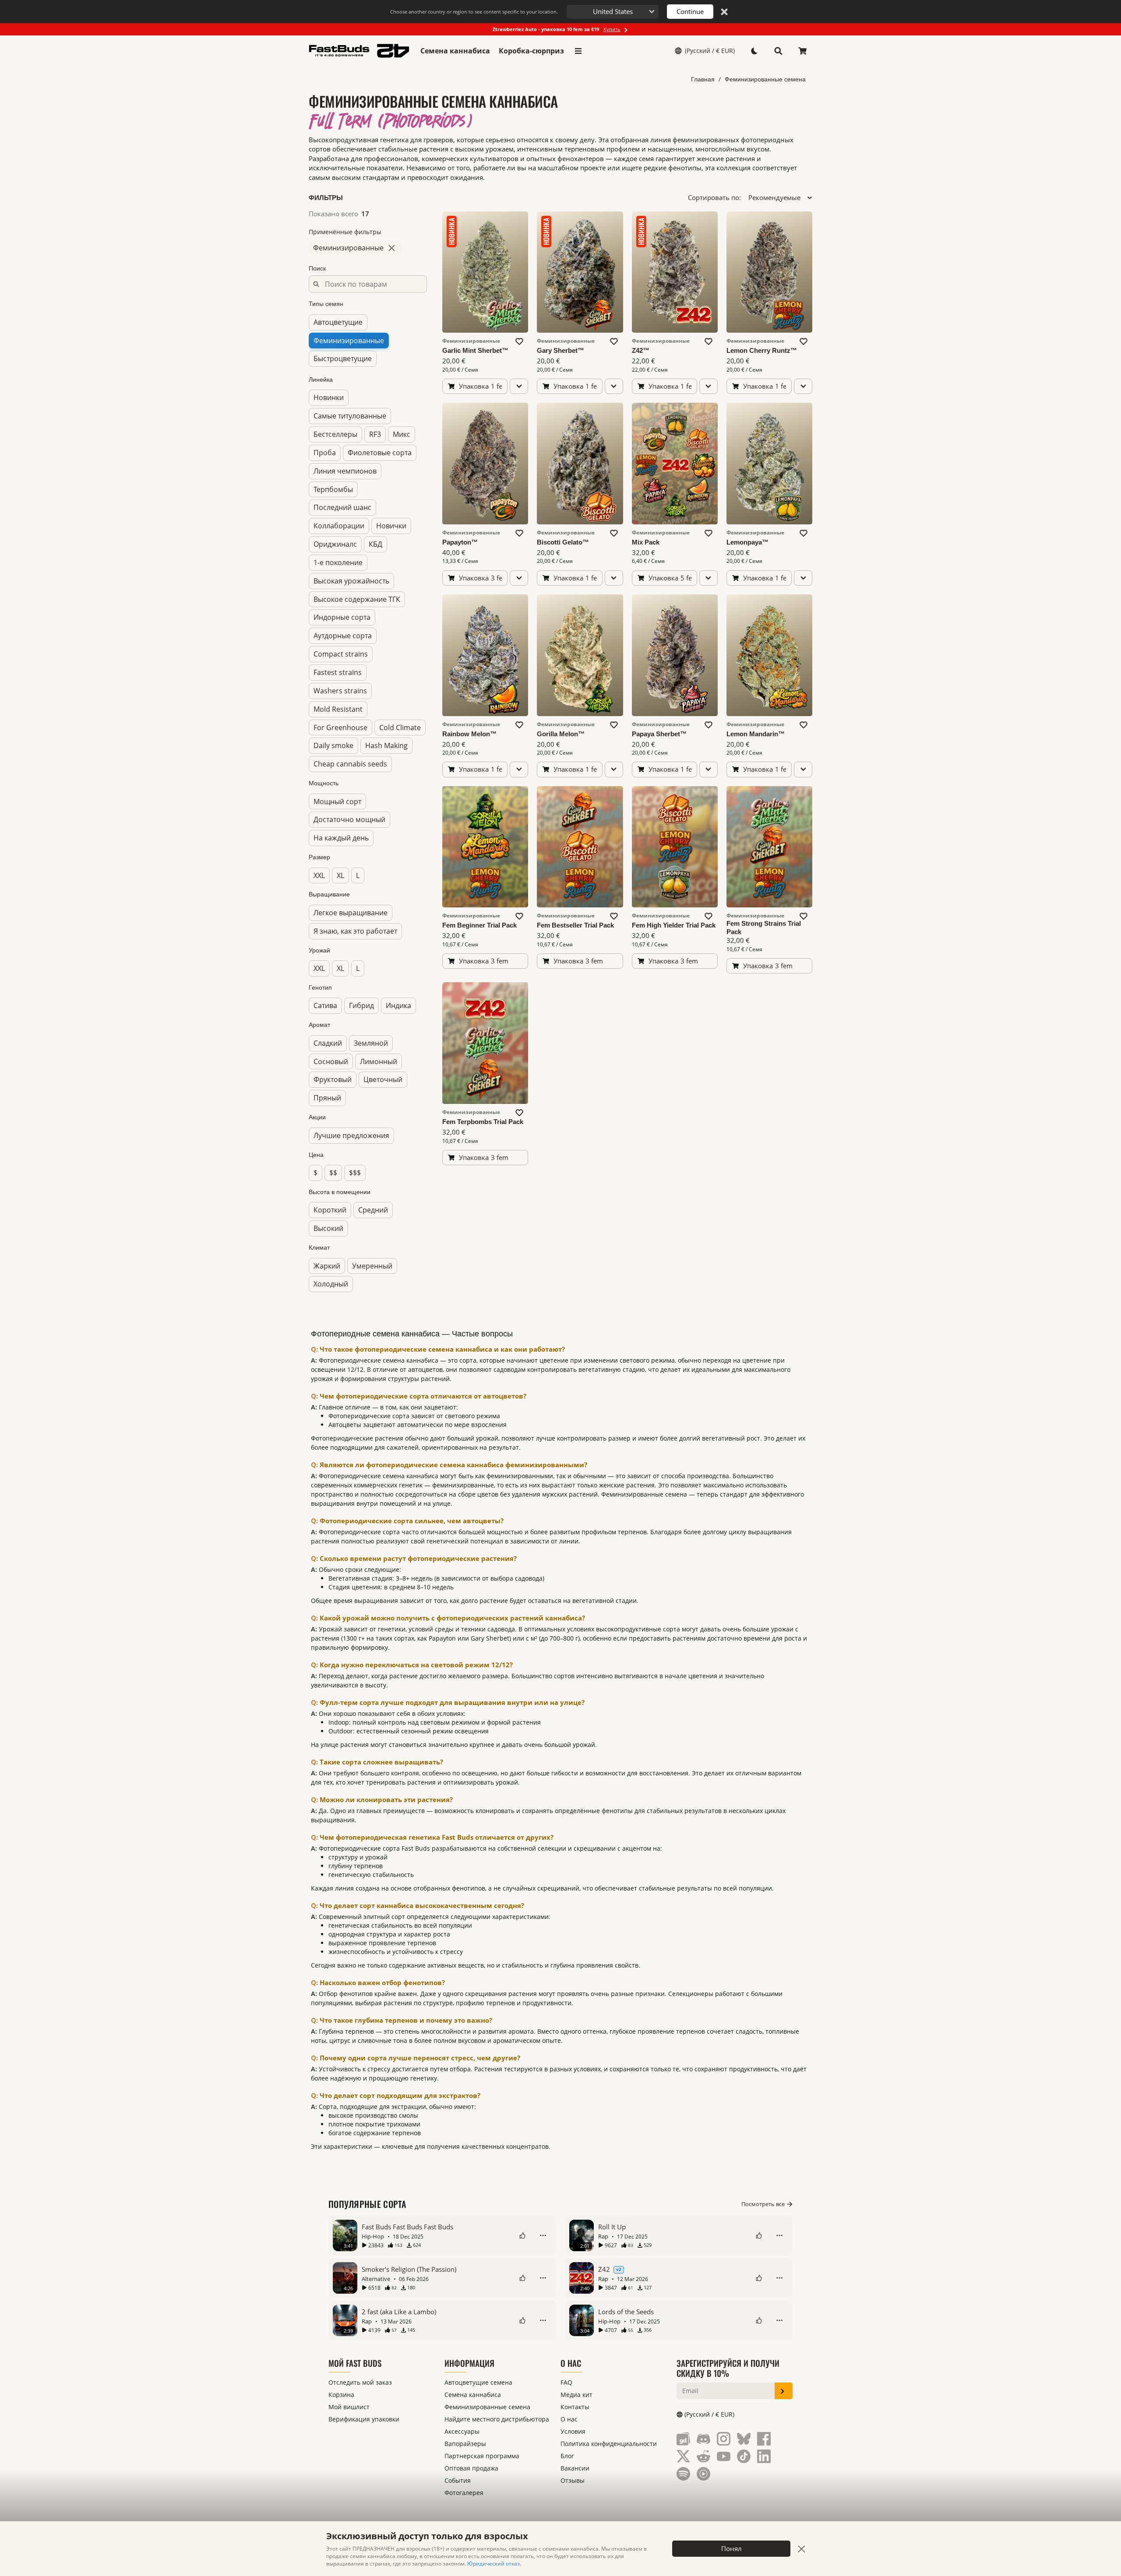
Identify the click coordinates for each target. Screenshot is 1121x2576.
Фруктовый (333, 1079)
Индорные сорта (342, 617)
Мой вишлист (349, 2407)
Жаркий (327, 1265)
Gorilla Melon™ (561, 734)
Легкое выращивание (351, 913)
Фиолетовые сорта (380, 453)
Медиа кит (576, 2395)
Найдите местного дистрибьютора (497, 2419)
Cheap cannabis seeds (350, 764)
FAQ (566, 2382)
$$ (333, 1173)
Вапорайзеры (465, 2444)
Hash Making (386, 745)
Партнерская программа (482, 2456)
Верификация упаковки (364, 2419)
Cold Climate (400, 727)
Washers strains (340, 691)
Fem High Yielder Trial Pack (674, 925)
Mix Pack (646, 542)
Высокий (328, 1228)
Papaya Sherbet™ (659, 734)
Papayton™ (460, 542)
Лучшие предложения (351, 1135)
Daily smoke (333, 745)
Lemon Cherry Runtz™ (762, 350)
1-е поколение (338, 562)
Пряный (327, 1098)
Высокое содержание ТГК (357, 599)
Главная (703, 79)
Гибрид (361, 1005)
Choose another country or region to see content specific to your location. (474, 12)
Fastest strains (338, 672)
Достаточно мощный (349, 819)
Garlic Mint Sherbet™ (475, 350)
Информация (469, 2363)
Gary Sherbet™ (560, 350)
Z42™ (641, 350)
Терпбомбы (333, 489)
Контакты (575, 2407)
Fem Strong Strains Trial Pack (764, 928)
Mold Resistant (338, 709)
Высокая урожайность (351, 581)
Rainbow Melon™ (469, 734)
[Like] (522, 2235)
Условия (573, 2431)
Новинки (329, 397)
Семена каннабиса (455, 51)
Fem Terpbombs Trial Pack (483, 1122)
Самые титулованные (350, 416)
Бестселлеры (335, 434)
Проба (325, 453)
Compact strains (341, 654)
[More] (543, 2235)
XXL (319, 875)
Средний (373, 1210)
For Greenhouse (340, 727)
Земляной (371, 1043)
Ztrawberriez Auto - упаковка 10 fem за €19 (557, 29)
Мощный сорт (337, 801)
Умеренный (372, 1265)
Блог (567, 2456)
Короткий (330, 1210)
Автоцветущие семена (478, 2382)
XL (340, 875)
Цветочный (383, 1079)
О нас (571, 2363)
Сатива (325, 1005)
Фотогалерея (464, 2493)
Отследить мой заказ (360, 2382)
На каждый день (341, 838)
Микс (402, 434)
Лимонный (379, 1061)
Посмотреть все (763, 2204)
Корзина (341, 2395)
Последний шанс (342, 507)
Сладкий (328, 1043)
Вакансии (575, 2468)
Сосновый (331, 1061)
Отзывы (573, 2480)
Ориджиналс (335, 544)
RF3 (375, 434)
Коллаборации (339, 526)
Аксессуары (462, 2431)
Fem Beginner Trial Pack (479, 925)
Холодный (331, 1284)
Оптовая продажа (471, 2468)
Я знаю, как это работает (355, 931)
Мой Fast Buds (355, 2363)
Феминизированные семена (765, 79)
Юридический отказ (494, 2564)
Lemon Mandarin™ (756, 734)
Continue (690, 11)
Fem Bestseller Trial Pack (575, 925)
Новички (391, 526)
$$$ (355, 1173)
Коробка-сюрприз (531, 51)
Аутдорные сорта (343, 636)
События (458, 2480)
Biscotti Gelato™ (563, 542)
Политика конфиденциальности (609, 2444)
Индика (398, 1005)
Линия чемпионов (345, 471)
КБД (375, 544)
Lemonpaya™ (747, 542)
